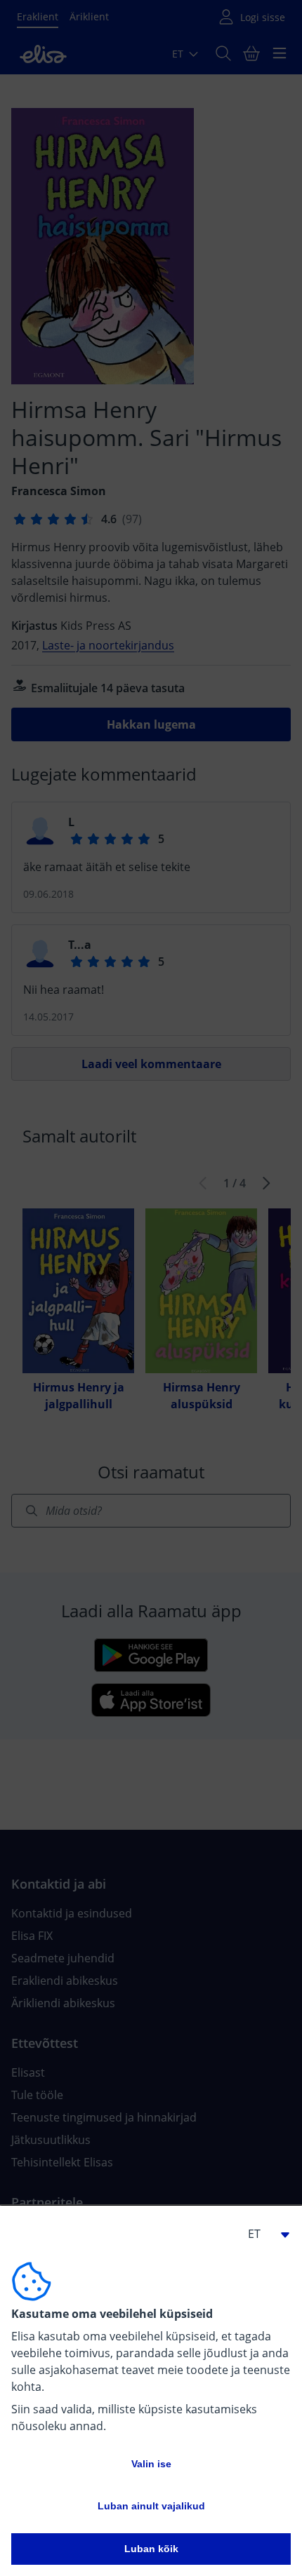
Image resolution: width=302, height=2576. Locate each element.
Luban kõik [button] (151, 2549)
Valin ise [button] (151, 2464)
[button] (263, 2234)
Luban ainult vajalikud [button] (151, 2506)
